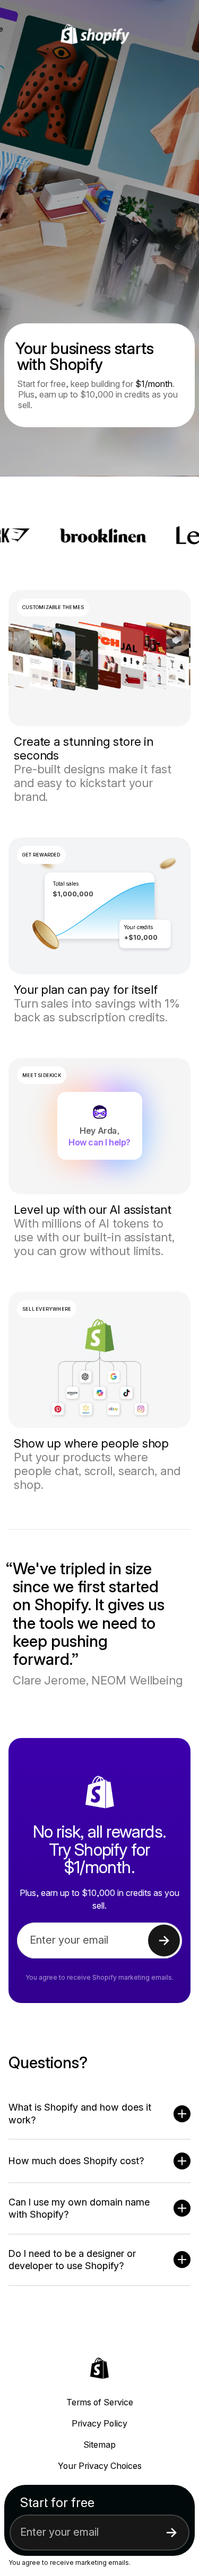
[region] (99, 906)
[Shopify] (99, 34)
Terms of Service (100, 2402)
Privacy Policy (99, 2423)
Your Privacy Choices (100, 2466)
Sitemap (99, 2445)
